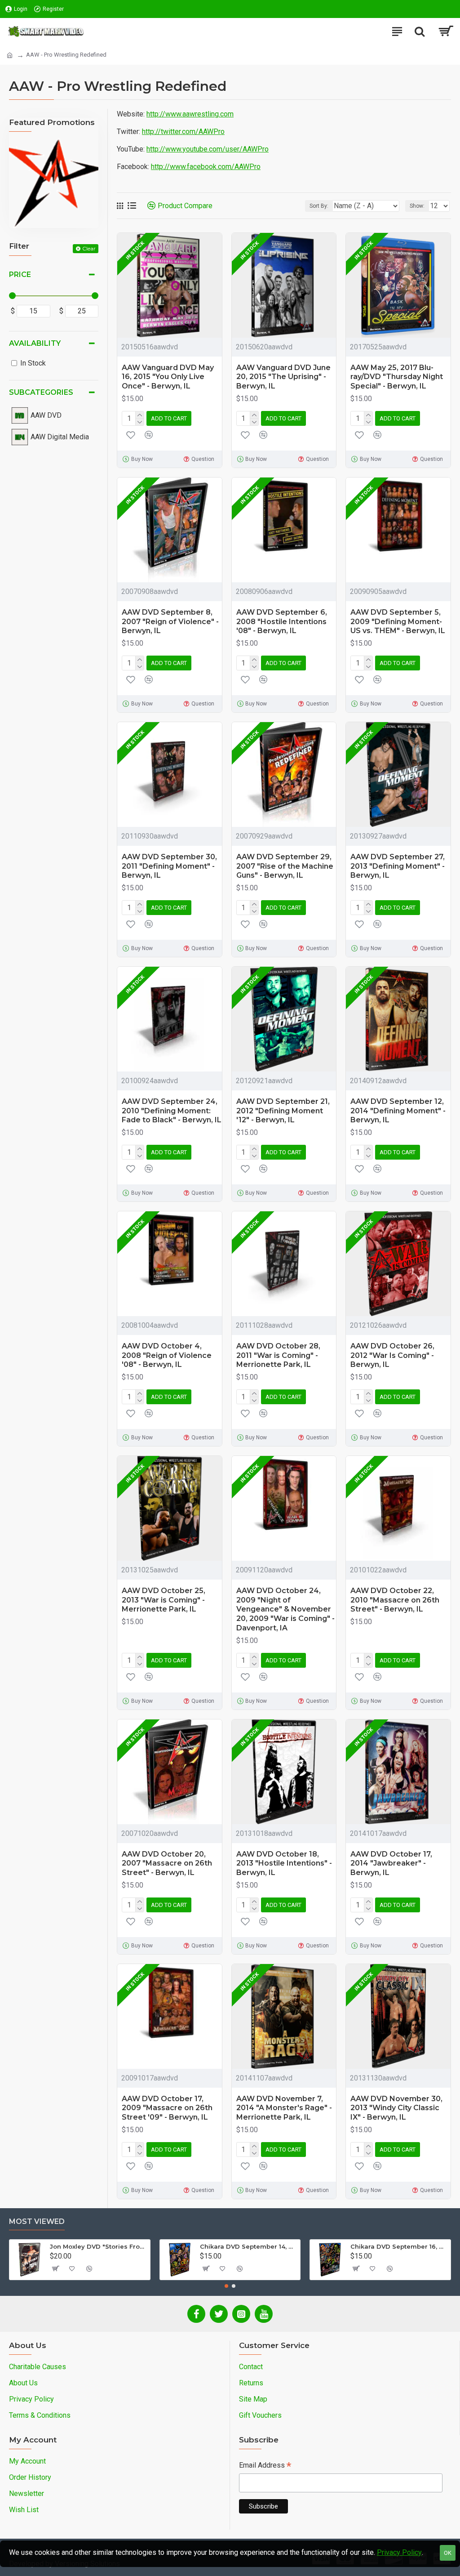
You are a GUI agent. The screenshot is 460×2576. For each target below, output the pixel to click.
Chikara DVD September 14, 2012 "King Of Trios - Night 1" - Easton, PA (248, 2246)
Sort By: (319, 206)
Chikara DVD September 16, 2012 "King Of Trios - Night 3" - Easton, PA (399, 2246)
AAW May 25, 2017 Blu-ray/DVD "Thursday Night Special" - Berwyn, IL (397, 377)
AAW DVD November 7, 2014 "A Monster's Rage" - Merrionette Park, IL (284, 2108)
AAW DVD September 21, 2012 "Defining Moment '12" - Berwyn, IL (283, 1111)
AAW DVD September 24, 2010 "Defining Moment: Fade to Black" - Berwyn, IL (172, 1111)
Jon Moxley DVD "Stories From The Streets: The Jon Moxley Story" (98, 2246)
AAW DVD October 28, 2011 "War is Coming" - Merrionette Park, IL (278, 1355)
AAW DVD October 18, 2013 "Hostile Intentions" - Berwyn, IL (284, 1864)
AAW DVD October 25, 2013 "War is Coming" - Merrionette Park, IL (164, 1600)
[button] (226, 2286)
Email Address (265, 2466)
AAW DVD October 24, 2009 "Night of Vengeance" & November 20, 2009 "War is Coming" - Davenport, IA (285, 1609)
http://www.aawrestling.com (190, 114)
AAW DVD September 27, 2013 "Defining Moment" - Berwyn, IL (398, 866)
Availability (35, 343)
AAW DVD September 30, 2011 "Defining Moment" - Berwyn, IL (169, 866)
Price (20, 275)
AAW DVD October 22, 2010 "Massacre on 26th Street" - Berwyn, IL (395, 1600)
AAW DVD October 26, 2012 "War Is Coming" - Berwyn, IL (392, 1355)
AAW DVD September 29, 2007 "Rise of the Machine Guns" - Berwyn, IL (285, 866)
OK (448, 2553)
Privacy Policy (399, 2552)
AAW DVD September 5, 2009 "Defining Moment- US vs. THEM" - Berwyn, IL (398, 622)
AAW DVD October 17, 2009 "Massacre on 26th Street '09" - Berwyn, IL (167, 2108)
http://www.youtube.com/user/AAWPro (208, 149)
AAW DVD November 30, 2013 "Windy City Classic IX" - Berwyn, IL (396, 2108)
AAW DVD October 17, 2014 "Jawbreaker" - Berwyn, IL (391, 1864)
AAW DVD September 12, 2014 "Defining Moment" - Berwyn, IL (398, 1111)
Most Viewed (37, 2221)
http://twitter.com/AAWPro (183, 132)
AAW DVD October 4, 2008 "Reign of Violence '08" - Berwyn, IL (167, 1355)
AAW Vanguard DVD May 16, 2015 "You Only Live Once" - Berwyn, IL (168, 377)
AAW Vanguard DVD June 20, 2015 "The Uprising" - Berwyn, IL (283, 377)
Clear (89, 248)
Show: (417, 206)
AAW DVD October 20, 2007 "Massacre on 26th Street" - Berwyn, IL (167, 1864)
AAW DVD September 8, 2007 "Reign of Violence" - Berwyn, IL (170, 622)
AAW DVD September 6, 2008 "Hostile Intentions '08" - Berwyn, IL (282, 622)
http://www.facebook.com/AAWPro (206, 167)
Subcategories (41, 392)
